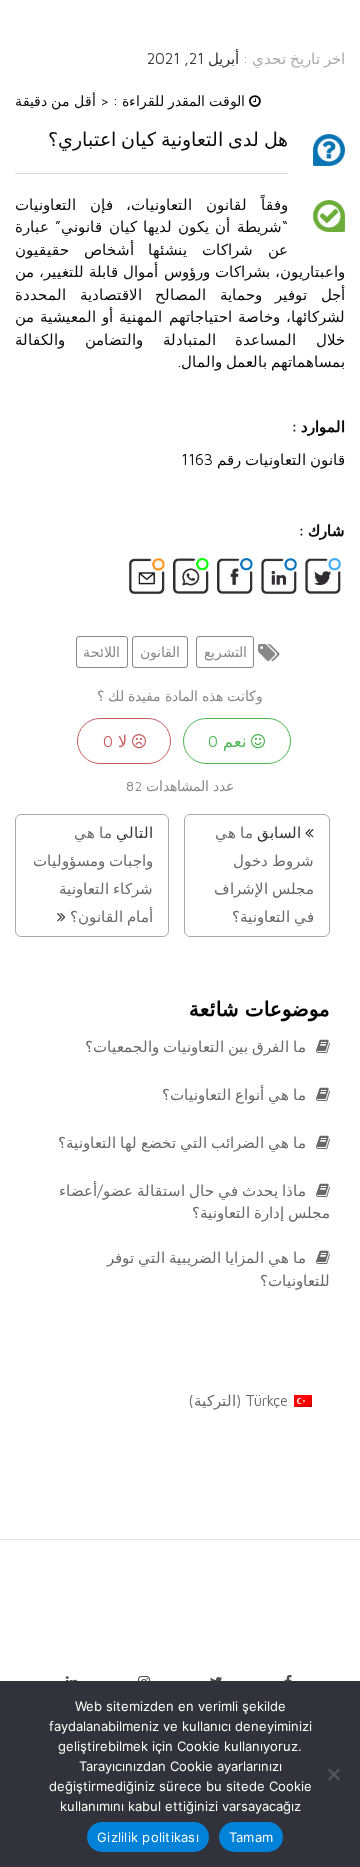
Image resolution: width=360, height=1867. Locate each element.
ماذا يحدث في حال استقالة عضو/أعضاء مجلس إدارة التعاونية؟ (194, 1202)
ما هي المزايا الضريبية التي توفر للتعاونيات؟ (218, 1269)
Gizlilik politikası (148, 1837)
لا (117, 740)
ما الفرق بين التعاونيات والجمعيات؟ (197, 1046)
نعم (229, 740)
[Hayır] (335, 1774)
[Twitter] (323, 582)
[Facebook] (235, 582)
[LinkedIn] (279, 582)
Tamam (251, 1837)
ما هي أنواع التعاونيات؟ (236, 1094)
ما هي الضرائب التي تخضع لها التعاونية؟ (184, 1142)
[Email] (147, 582)
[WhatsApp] (191, 582)
